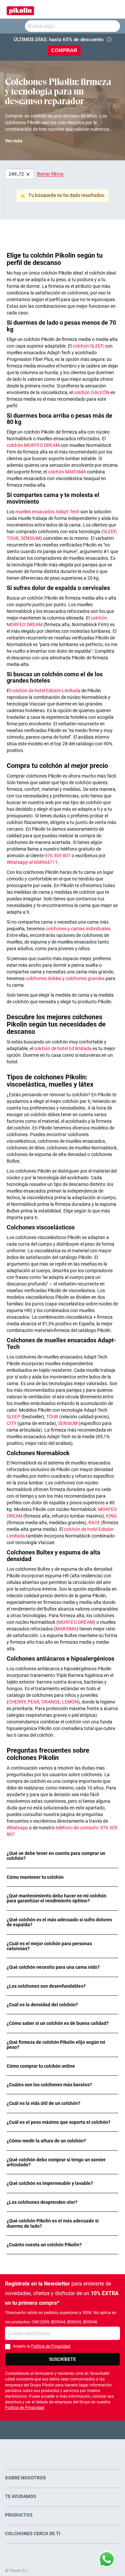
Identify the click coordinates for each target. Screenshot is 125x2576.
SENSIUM (30, 538)
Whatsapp (18, 1828)
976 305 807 (58, 856)
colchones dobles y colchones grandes (65, 978)
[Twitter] (49, 2430)
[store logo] (20, 9)
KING (111, 1516)
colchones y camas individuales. (79, 929)
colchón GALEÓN (92, 392)
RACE (95, 1523)
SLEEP (109, 532)
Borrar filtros (50, 174)
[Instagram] (75, 2430)
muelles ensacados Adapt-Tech (47, 512)
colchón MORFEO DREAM (34, 445)
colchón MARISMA (67, 472)
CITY (12, 1423)
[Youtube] (62, 2430)
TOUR (13, 538)
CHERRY (17, 1702)
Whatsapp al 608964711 (32, 862)
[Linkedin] (88, 2430)
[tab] (62, 1856)
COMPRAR (64, 50)
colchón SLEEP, (88, 346)
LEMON (70, 1702)
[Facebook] (36, 2430)
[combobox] (72, 26)
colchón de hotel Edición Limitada (46, 691)
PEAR (33, 1702)
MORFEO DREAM (76, 1622)
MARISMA (66, 1629)
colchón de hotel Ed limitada (63, 1048)
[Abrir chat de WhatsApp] (107, 2559)
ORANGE (51, 1702)
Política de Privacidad (51, 2346)
